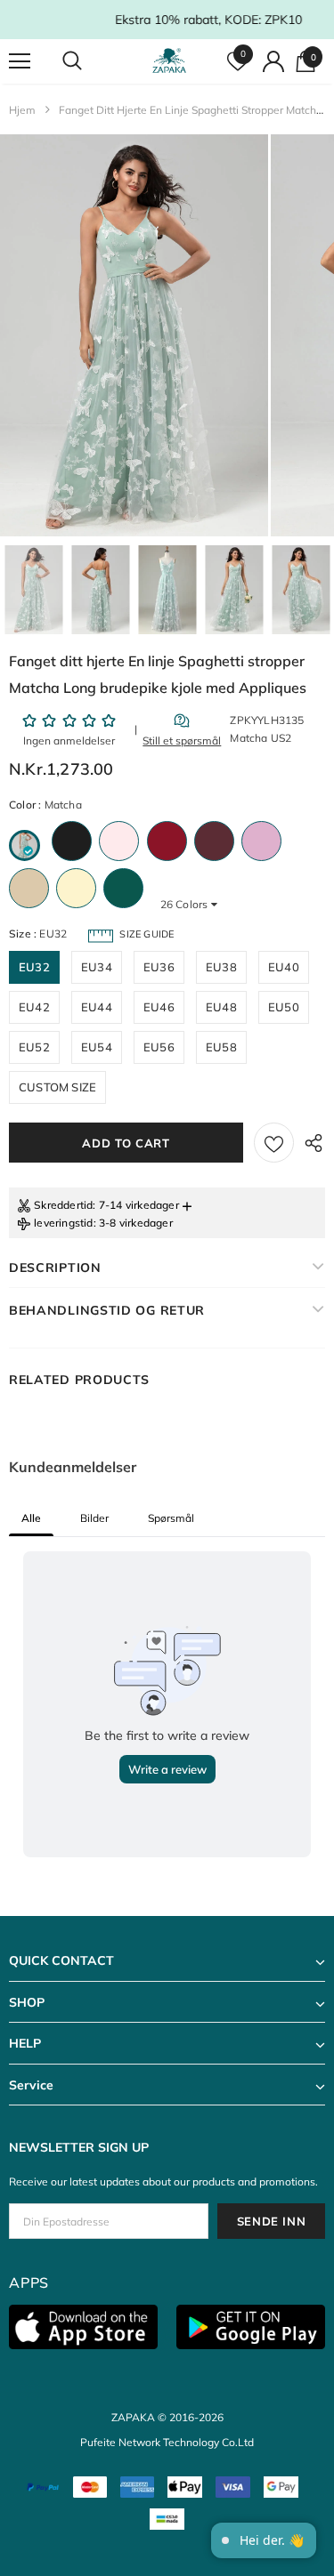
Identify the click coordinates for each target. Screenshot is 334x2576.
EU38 (221, 967)
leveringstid (63, 1223)
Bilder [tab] (94, 1518)
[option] (134, 335)
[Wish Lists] (274, 1143)
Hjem (22, 110)
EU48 (221, 1007)
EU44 (97, 1007)
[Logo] (169, 61)
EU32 (34, 967)
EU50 (284, 1007)
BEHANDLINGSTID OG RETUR (107, 1310)
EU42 (34, 1007)
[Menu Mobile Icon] (20, 61)
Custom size (57, 1087)
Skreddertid (63, 1205)
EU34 (97, 967)
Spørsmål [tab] (171, 1518)
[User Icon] (273, 61)
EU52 (34, 1047)
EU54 (97, 1047)
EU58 (221, 1047)
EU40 (284, 967)
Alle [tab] (31, 1518)
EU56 (159, 1047)
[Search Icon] (89, 61)
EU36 (159, 967)
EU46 (159, 1007)
